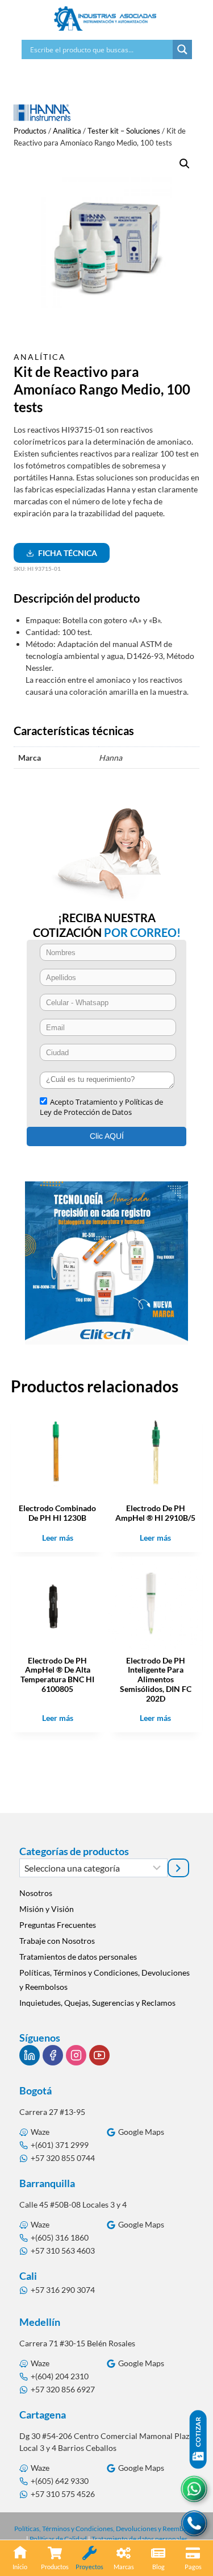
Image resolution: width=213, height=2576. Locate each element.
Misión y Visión (47, 1909)
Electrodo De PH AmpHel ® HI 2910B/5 (155, 1513)
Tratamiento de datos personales (139, 2539)
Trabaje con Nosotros (57, 1941)
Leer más (58, 1538)
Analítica (40, 357)
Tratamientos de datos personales (78, 1957)
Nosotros (36, 1893)
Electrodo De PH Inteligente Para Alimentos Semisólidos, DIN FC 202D (156, 1679)
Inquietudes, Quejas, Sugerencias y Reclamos (97, 2003)
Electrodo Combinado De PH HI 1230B (57, 1513)
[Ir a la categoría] (178, 1868)
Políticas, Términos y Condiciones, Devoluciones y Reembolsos (105, 1980)
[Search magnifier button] (182, 49)
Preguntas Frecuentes (58, 1925)
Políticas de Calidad (58, 2539)
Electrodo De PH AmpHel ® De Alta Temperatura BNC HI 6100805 (57, 1675)
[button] (185, 164)
